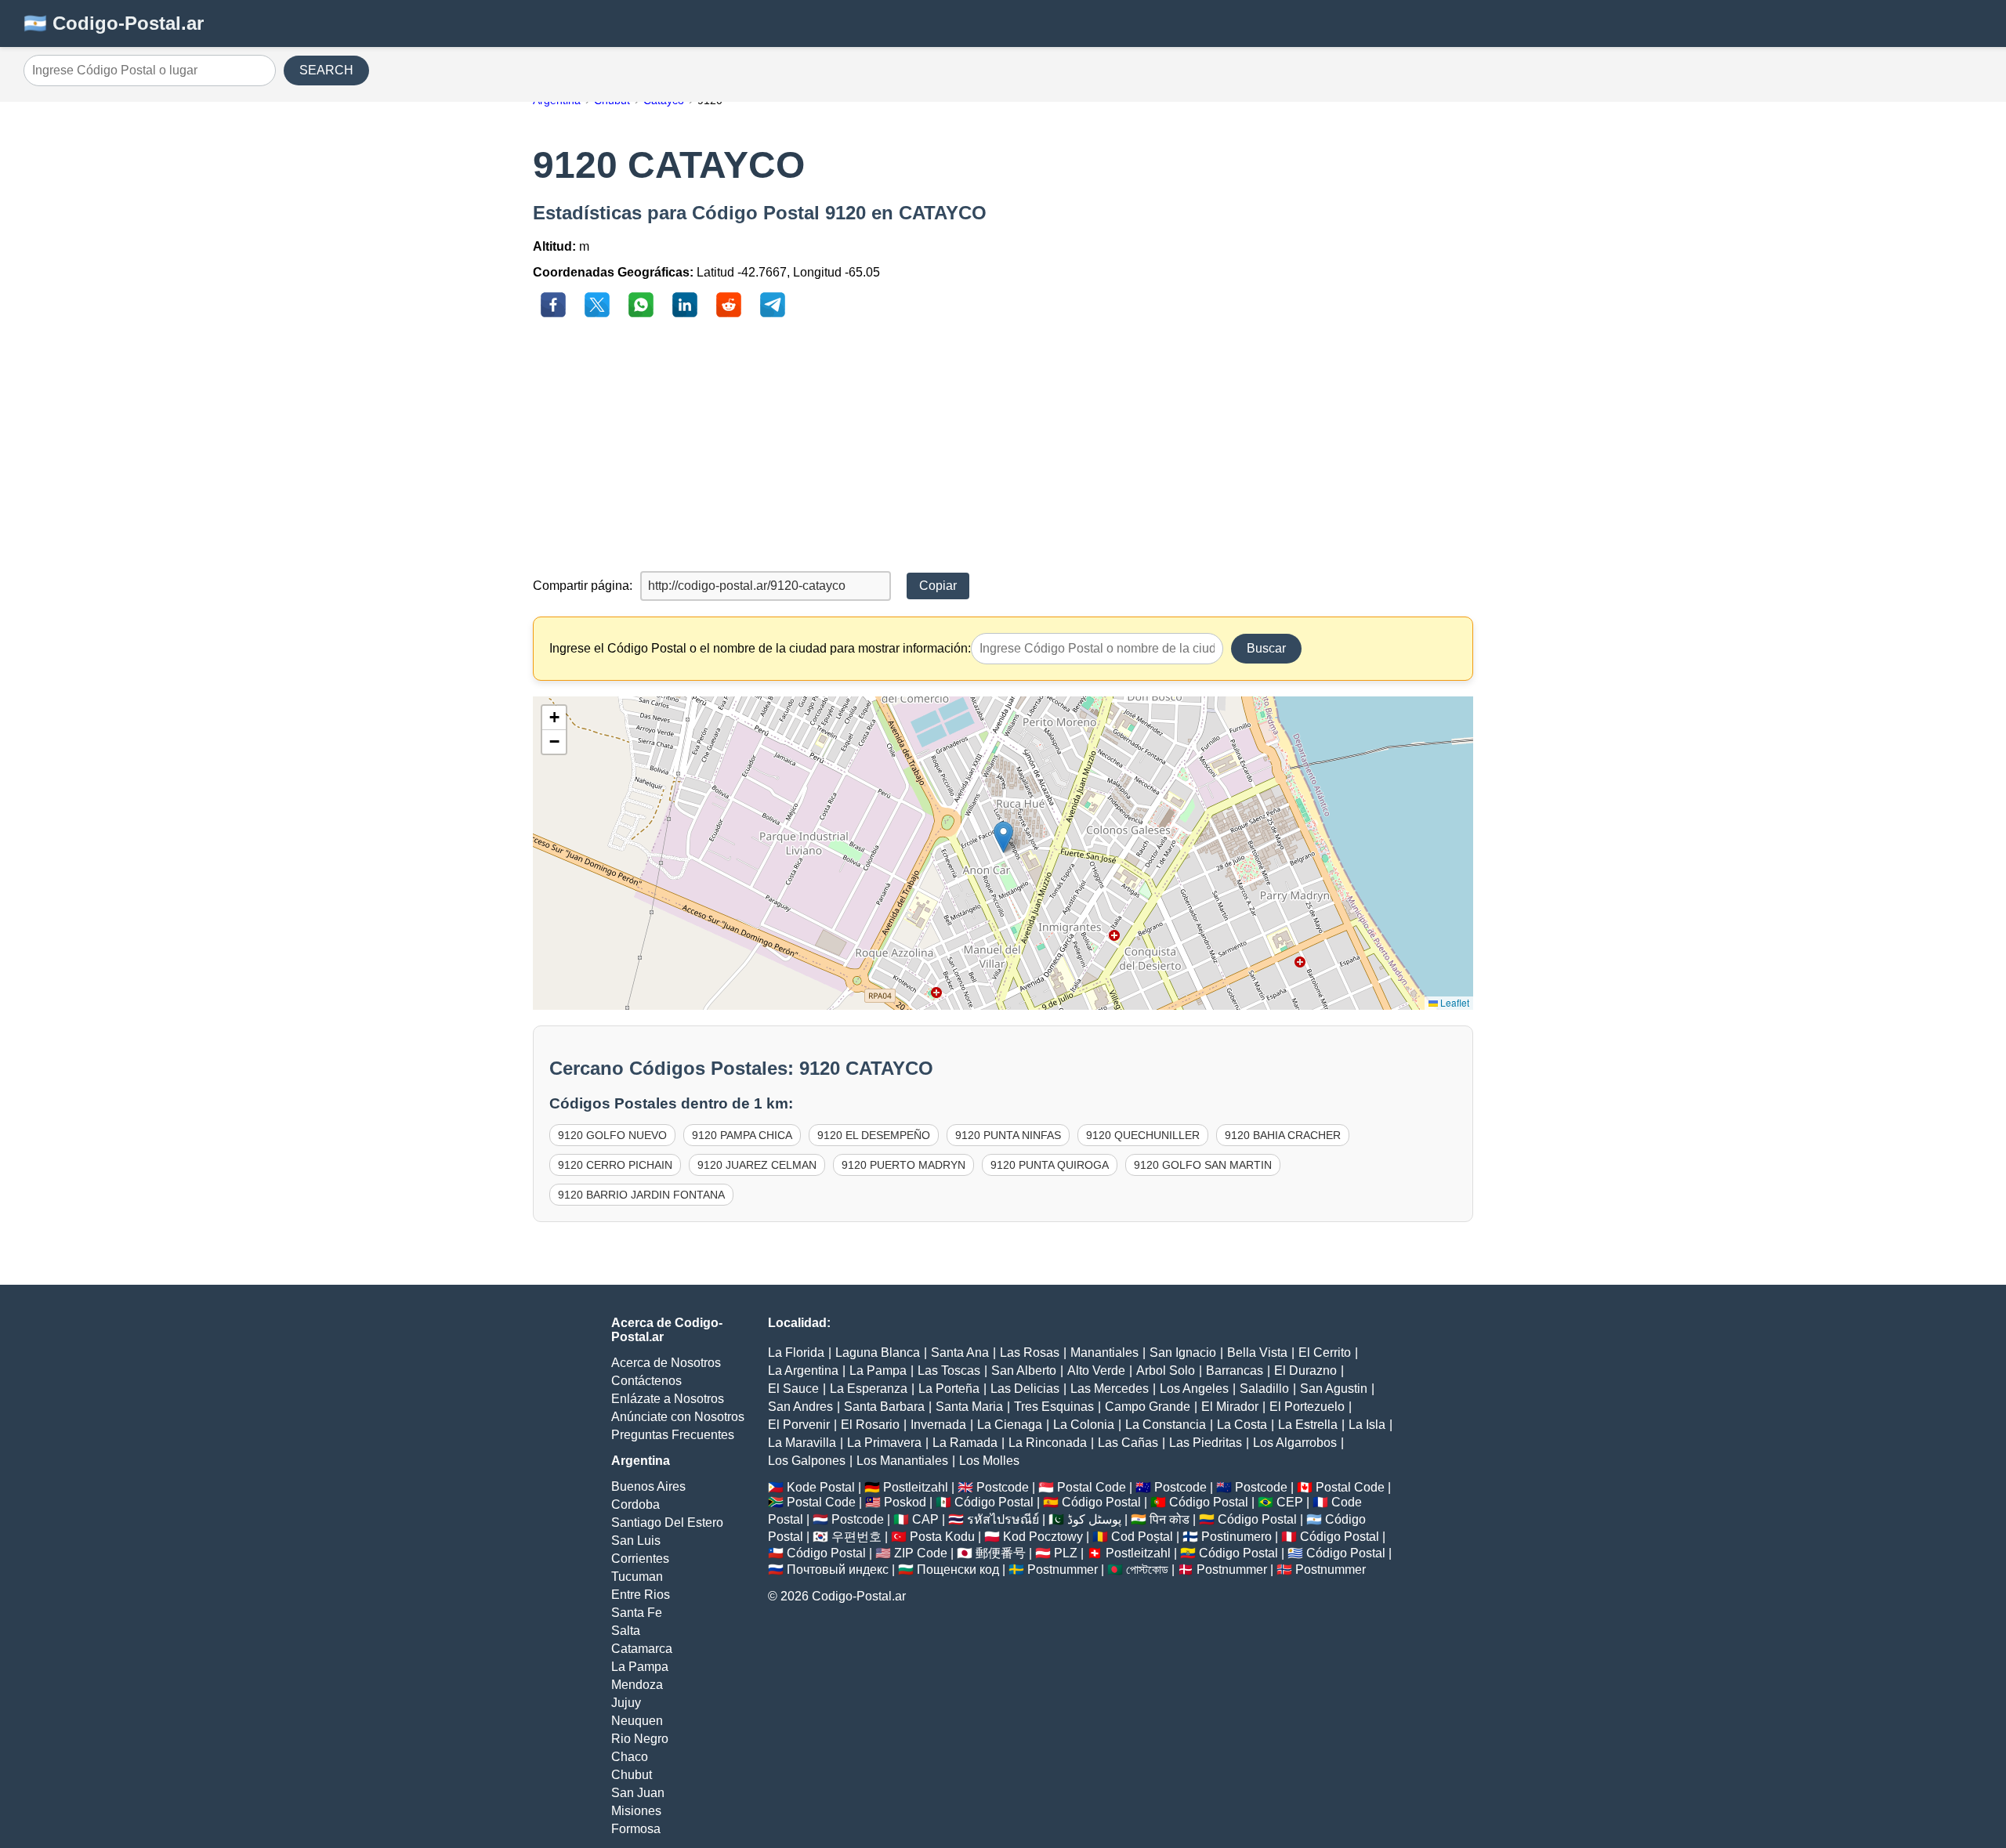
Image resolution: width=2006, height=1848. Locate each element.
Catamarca (642, 1649)
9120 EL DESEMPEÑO (874, 1135)
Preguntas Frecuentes (673, 1435)
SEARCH (326, 70)
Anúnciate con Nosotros (678, 1417)
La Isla (1367, 1425)
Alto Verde (1096, 1371)
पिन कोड (1170, 1519)
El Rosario (870, 1425)
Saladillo (1264, 1389)
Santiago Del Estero (667, 1523)
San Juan (638, 1793)
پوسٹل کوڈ (1094, 1519)
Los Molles (989, 1461)
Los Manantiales (902, 1461)
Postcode (1003, 1487)
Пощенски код (958, 1570)
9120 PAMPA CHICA (742, 1135)
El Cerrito (1325, 1353)
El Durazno (1305, 1371)
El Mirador (1230, 1407)
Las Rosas (1030, 1353)
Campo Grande (1148, 1407)
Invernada (938, 1425)
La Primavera (884, 1443)
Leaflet (1454, 1002)
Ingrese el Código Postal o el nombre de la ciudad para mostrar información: (760, 648)
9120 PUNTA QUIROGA (1050, 1165)
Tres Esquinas (1054, 1407)
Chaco (630, 1757)
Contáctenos (646, 1381)
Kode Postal (821, 1487)
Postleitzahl (916, 1487)
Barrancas (1235, 1371)
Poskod (905, 1502)
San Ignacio (1183, 1353)
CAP (925, 1519)
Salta (626, 1631)
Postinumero (1237, 1537)
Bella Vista (1257, 1353)
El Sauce (793, 1389)
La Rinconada (1048, 1443)
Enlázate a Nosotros (668, 1399)
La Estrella (1308, 1425)
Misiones (636, 1811)
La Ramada (965, 1443)
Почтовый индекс (838, 1570)
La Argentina (803, 1371)
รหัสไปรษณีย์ (1003, 1519)
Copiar (938, 586)
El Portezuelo (1307, 1407)
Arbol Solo (1166, 1371)
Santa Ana (960, 1353)
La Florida (796, 1353)
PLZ (1066, 1553)
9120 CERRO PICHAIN (615, 1165)
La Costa (1242, 1425)
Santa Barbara (884, 1407)
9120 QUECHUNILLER (1143, 1135)
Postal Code (1092, 1487)
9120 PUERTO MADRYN (903, 1165)
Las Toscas (949, 1371)
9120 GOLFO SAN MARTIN (1203, 1165)
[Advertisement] (1003, 446)
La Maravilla (802, 1443)
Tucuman (637, 1577)
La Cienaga (1010, 1425)
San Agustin (1334, 1389)
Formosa (636, 1829)
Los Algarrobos (1295, 1443)
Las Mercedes (1110, 1389)
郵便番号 (1001, 1553)
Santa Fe (637, 1613)
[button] (1003, 837)
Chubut (632, 1775)
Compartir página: (583, 586)
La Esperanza (869, 1389)
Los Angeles (1194, 1389)
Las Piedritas (1206, 1443)
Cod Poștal (1142, 1537)
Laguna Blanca (878, 1353)
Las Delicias (1025, 1389)
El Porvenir (799, 1425)
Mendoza (637, 1685)
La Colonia (1084, 1425)
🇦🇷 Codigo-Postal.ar (114, 23)
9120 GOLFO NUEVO (612, 1135)
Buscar (1266, 648)
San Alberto (1024, 1371)
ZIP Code (921, 1553)
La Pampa (640, 1667)
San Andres (800, 1407)
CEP (1290, 1502)
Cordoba (635, 1504)
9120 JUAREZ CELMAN (757, 1165)
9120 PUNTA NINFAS (1008, 1135)
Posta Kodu (942, 1537)
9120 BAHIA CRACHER (1283, 1135)
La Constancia (1166, 1425)
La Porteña (949, 1389)
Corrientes (640, 1559)
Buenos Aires (648, 1486)
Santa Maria (969, 1407)
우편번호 (856, 1537)
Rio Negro (640, 1739)
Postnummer (1063, 1570)
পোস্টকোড (1147, 1570)
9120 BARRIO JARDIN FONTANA (641, 1195)
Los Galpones (807, 1461)
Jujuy (626, 1703)
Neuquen (637, 1721)
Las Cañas (1128, 1443)
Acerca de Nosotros (666, 1363)
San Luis (636, 1541)
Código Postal (994, 1502)
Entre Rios (641, 1595)
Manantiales (1104, 1353)
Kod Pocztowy (1043, 1537)
